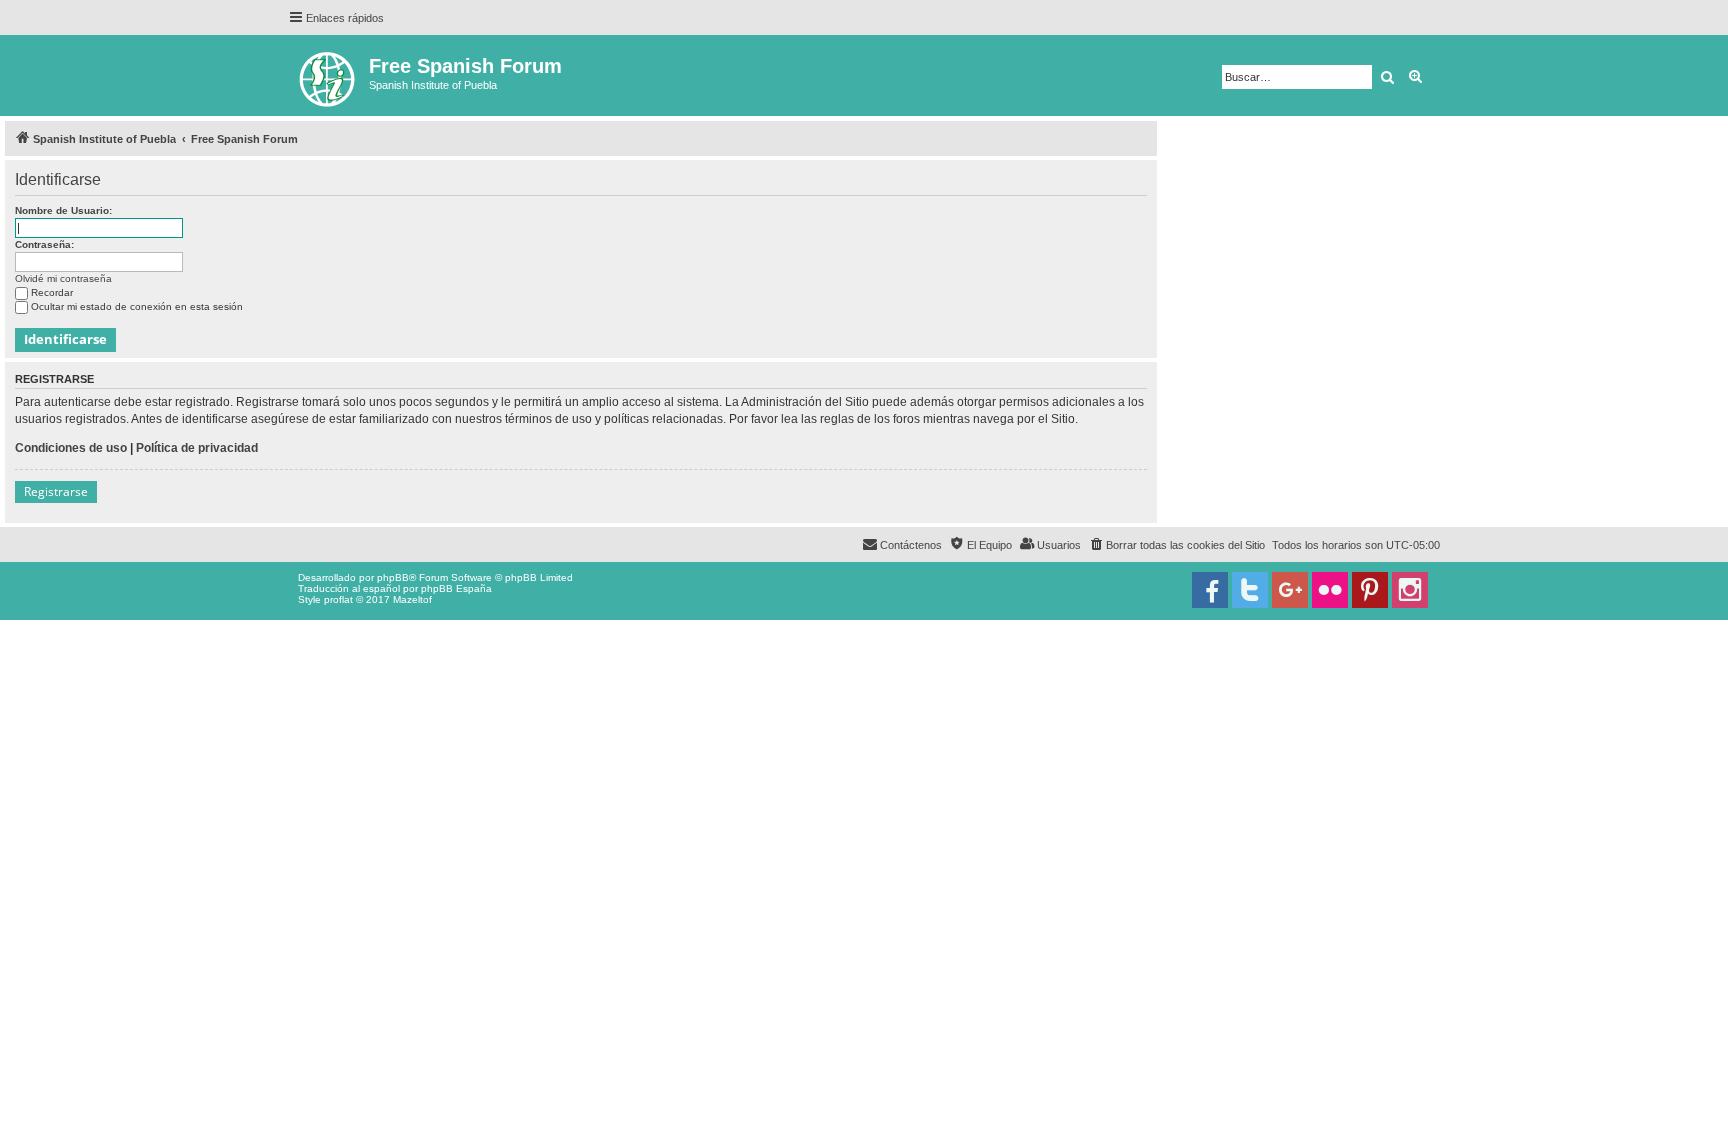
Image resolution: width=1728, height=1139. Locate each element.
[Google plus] (1290, 590)
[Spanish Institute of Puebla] (328, 75)
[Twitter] (1250, 590)
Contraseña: (44, 244)
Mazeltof (412, 599)
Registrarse (56, 491)
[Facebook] (1210, 590)
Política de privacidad (197, 448)
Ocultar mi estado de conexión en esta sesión (137, 306)
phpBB (393, 577)
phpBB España (456, 588)
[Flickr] (1330, 590)
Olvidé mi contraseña (63, 278)
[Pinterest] (1370, 590)
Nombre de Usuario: (63, 210)
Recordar (52, 292)
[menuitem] (1176, 545)
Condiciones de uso (71, 448)
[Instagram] (1410, 590)
